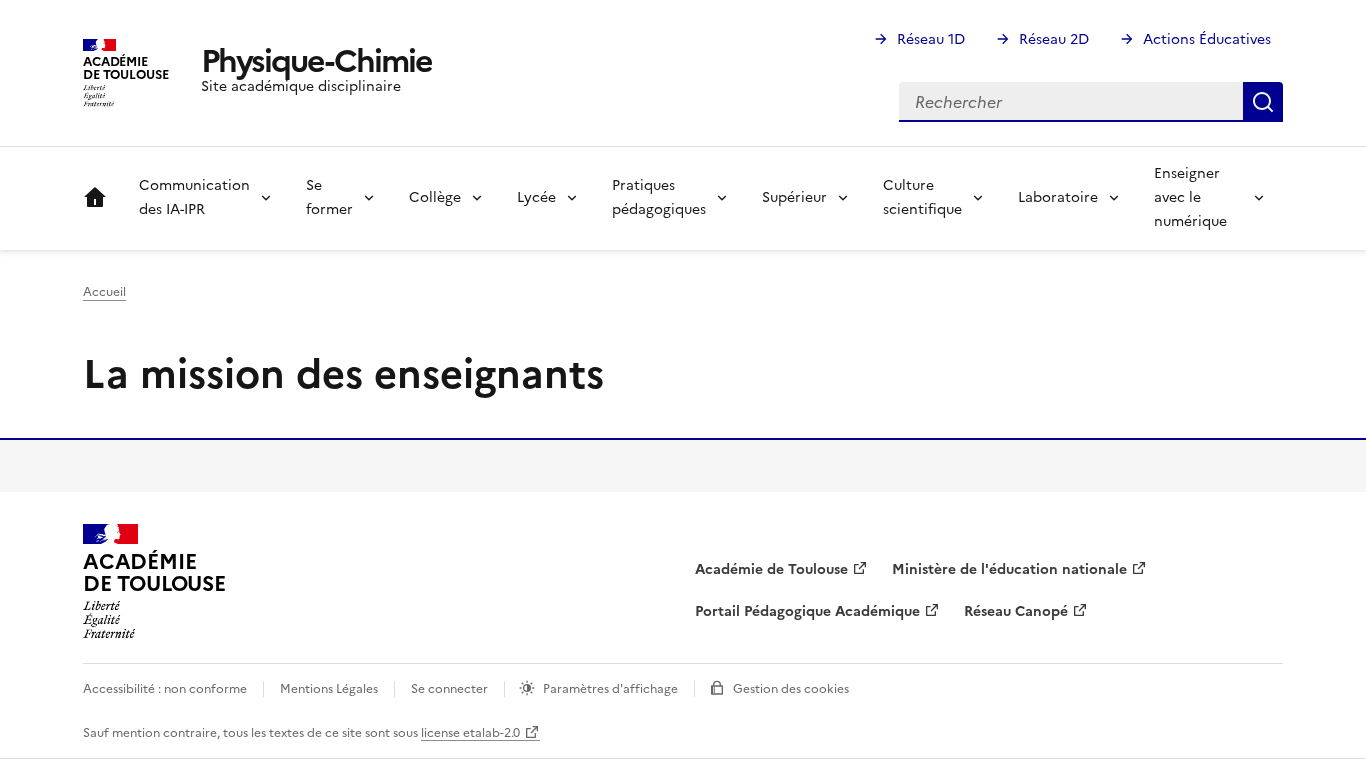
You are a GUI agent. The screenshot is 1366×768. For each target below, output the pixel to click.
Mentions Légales (329, 689)
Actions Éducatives (1207, 39)
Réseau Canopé (1016, 611)
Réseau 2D (1054, 39)
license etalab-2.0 (470, 733)
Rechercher (1263, 102)
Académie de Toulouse (771, 569)
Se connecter (449, 689)
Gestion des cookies (791, 689)
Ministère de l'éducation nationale (1009, 569)
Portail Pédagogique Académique (807, 611)
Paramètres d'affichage (610, 689)
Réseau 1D (931, 39)
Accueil (95, 198)
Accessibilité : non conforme (165, 689)
